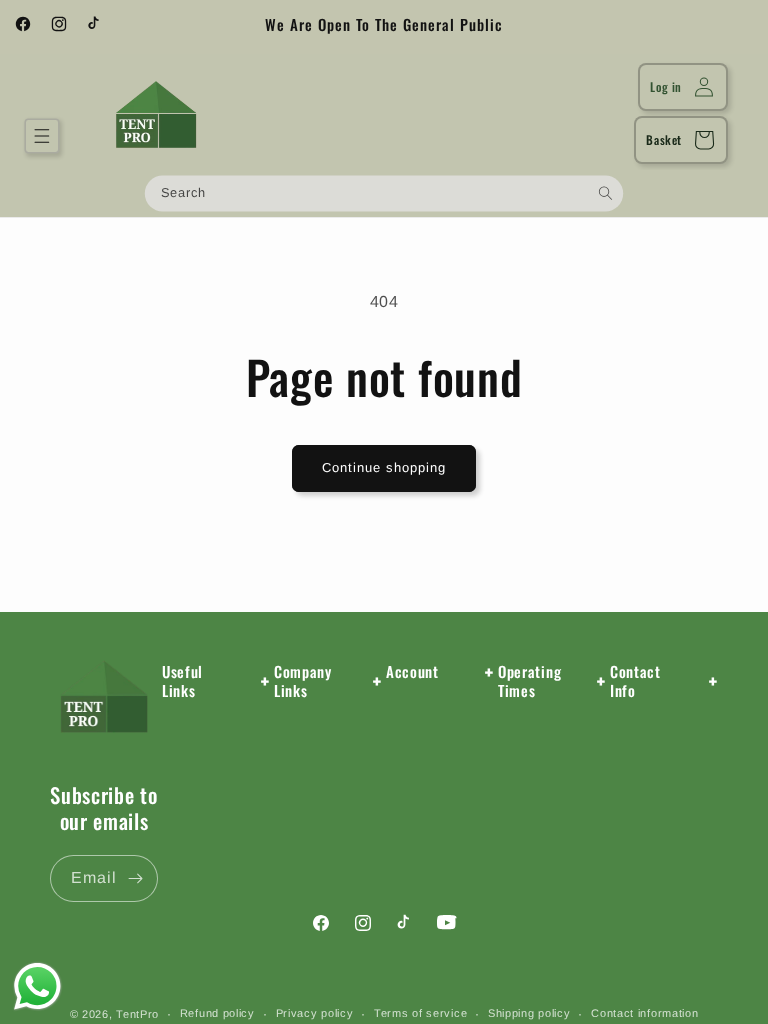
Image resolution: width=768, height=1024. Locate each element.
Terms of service (420, 1013)
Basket (664, 139)
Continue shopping (384, 467)
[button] (42, 136)
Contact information (644, 1013)
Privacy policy (315, 1013)
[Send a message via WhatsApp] (37, 986)
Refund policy (217, 1013)
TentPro (137, 1014)
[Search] (605, 192)
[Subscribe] (135, 878)
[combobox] (384, 193)
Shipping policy (529, 1013)
